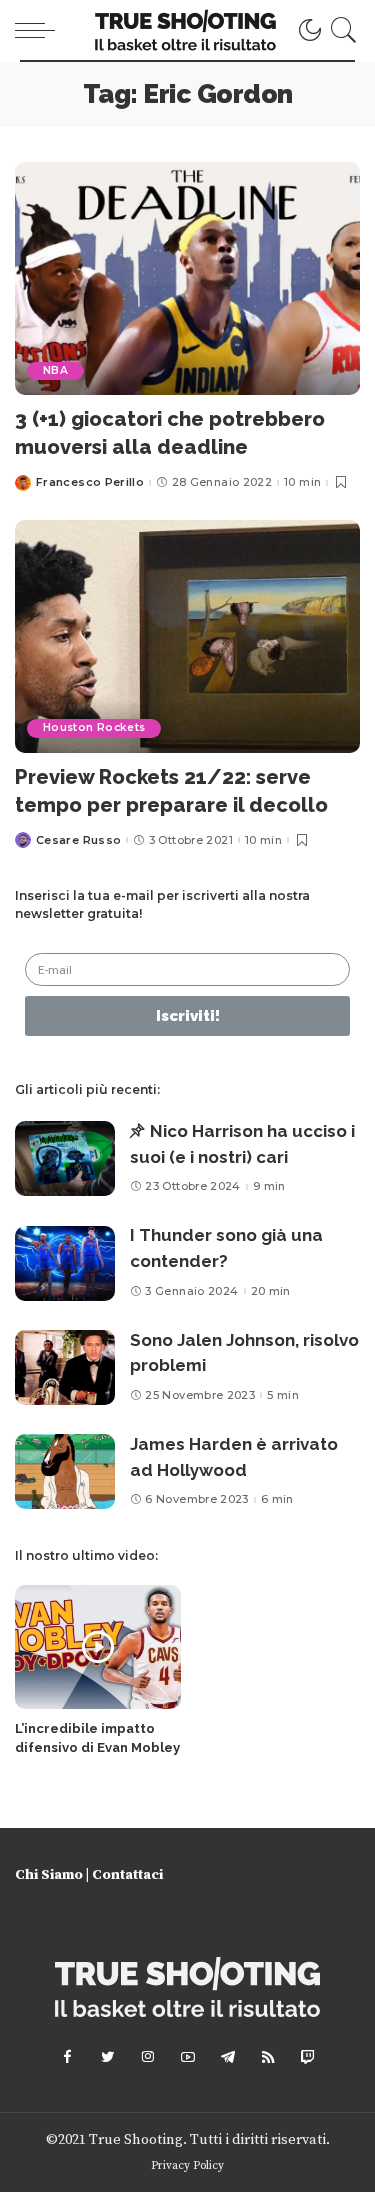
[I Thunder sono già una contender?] (65, 1263)
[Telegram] (228, 2057)
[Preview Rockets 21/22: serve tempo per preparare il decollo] (187, 636)
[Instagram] (148, 2057)
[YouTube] (188, 2057)
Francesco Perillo (90, 482)
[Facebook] (68, 2057)
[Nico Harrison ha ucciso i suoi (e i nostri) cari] (65, 1158)
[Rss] (268, 2057)
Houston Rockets (94, 727)
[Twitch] (308, 2057)
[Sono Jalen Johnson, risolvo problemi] (65, 1367)
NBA (55, 370)
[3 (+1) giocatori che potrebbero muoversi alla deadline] (187, 278)
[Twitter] (108, 2057)
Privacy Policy (187, 2165)
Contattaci (127, 1875)
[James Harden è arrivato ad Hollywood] (65, 1471)
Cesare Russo (78, 840)
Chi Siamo (49, 1875)
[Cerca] (340, 30)
